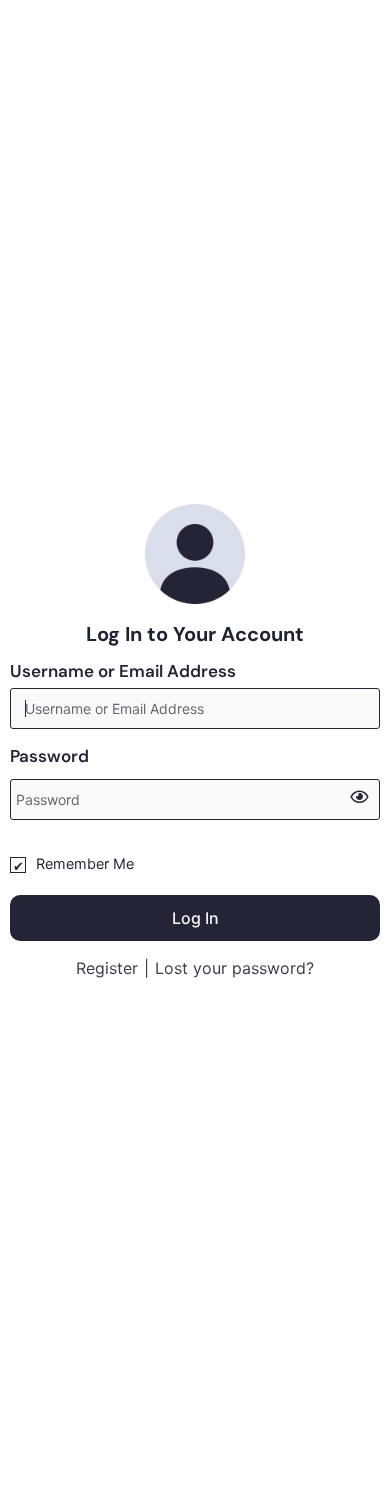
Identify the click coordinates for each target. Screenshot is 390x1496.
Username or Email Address (123, 671)
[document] (195, 748)
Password (49, 756)
